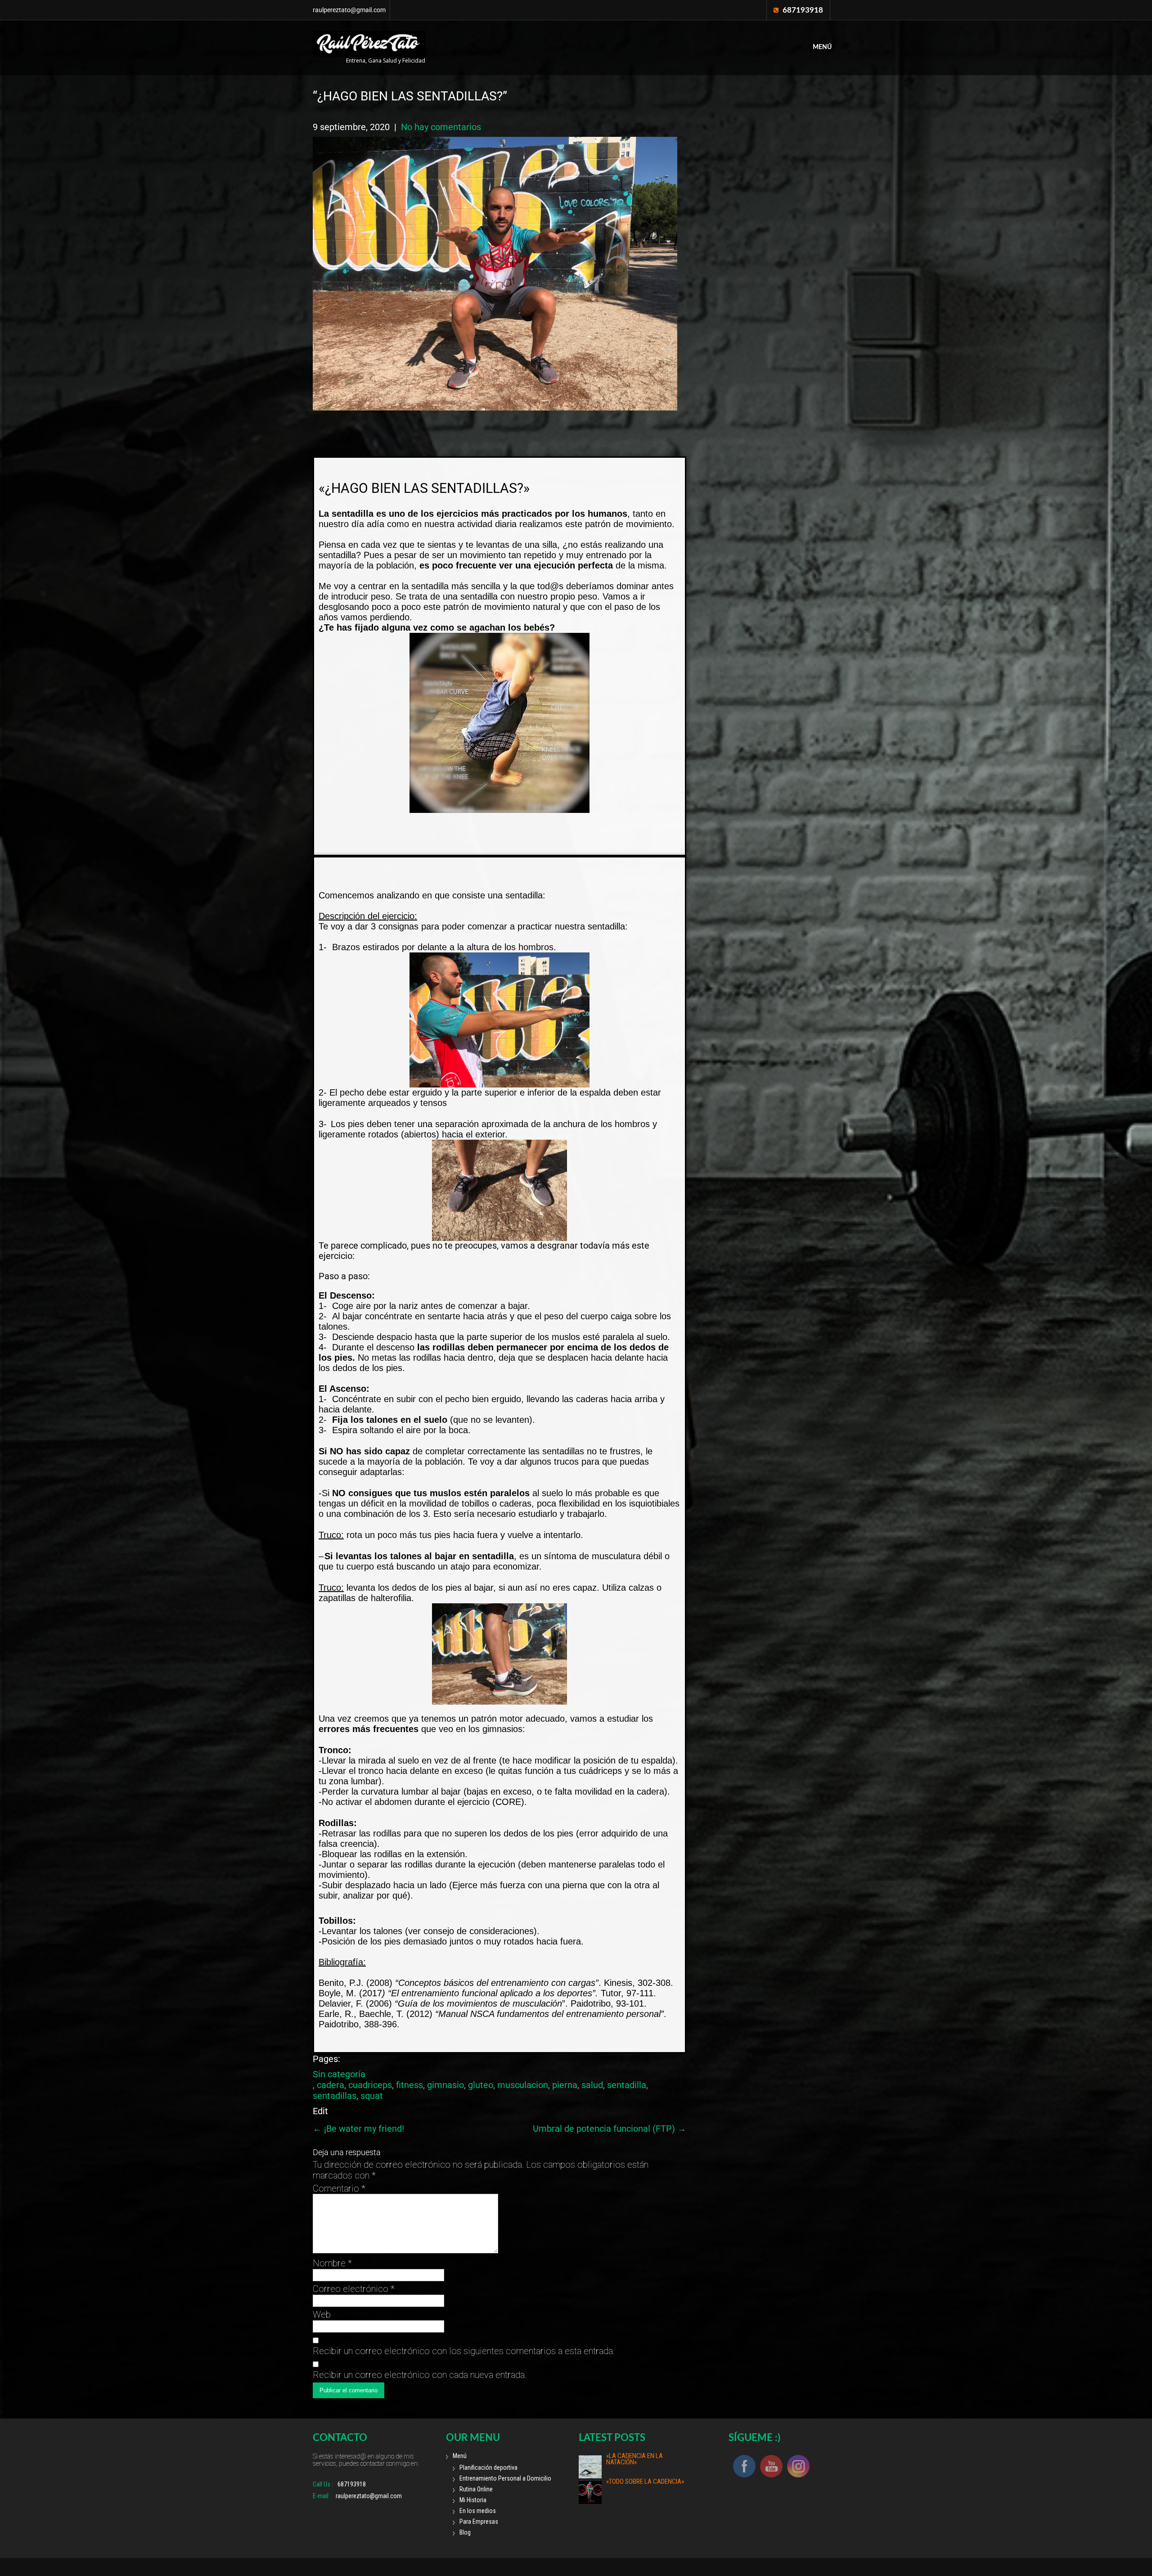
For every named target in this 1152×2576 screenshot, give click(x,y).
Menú (822, 47)
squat (372, 2096)
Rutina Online (476, 2489)
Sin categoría (339, 2074)
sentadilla (627, 2085)
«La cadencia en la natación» (634, 2459)
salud (592, 2085)
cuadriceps (370, 2085)
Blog (465, 2532)
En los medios (478, 2511)
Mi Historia (473, 2500)
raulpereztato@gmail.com (349, 10)
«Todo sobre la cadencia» (645, 2481)
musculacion (523, 2085)
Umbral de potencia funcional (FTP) (610, 2129)
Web (322, 2314)
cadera (331, 2085)
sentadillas (335, 2096)
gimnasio (445, 2085)
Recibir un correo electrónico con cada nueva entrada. (420, 2375)
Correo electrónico (354, 2289)
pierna (565, 2085)
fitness (409, 2085)
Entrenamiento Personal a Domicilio (505, 2478)
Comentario (339, 2188)
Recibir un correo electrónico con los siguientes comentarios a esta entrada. (464, 2351)
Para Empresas (479, 2522)
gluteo (481, 2085)
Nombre (332, 2263)
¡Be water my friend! (358, 2129)
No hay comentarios (441, 127)
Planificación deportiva (488, 2468)
